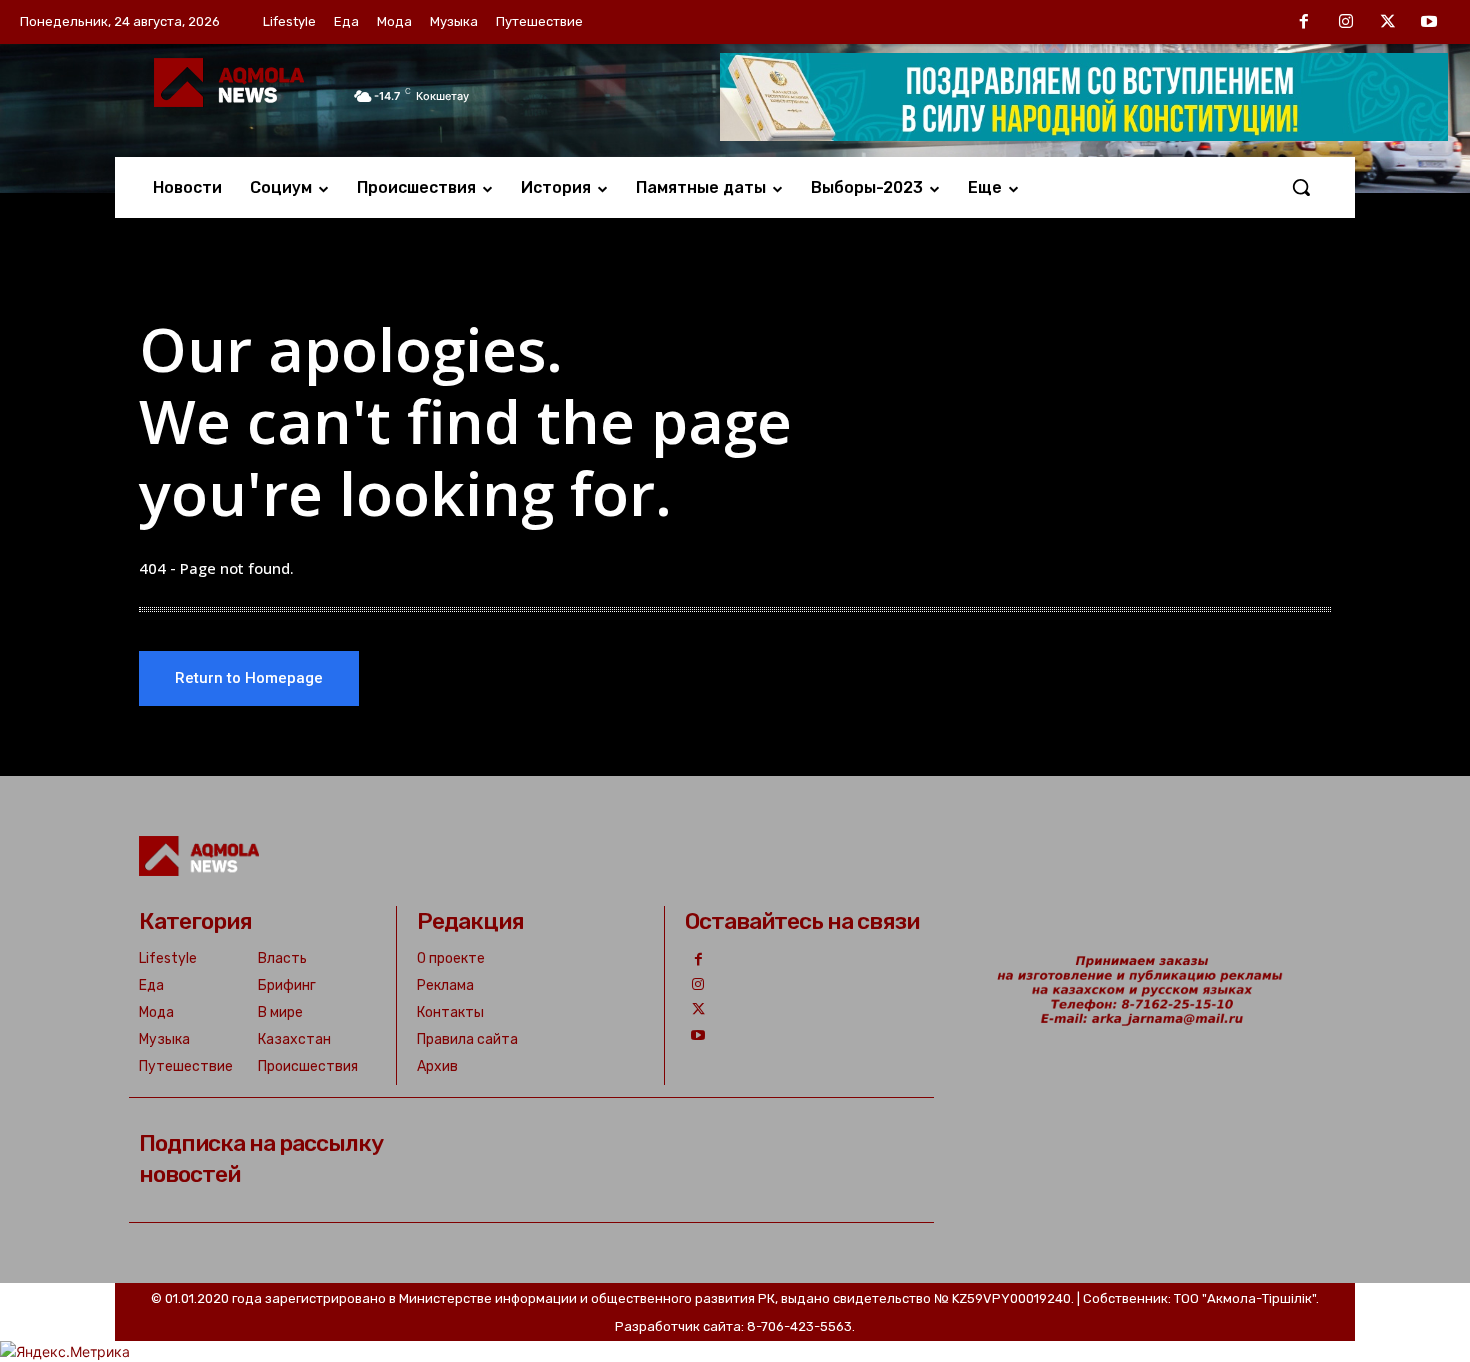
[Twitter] (1388, 23)
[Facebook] (1305, 23)
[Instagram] (1346, 23)
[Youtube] (1429, 23)
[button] (1301, 187)
